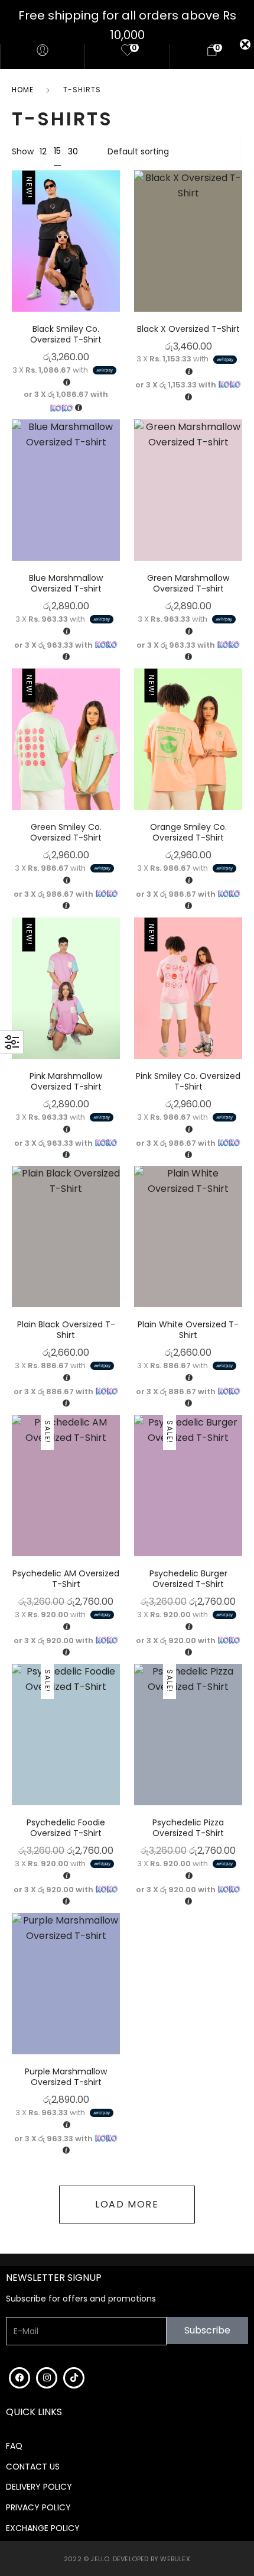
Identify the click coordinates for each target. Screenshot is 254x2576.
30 (73, 151)
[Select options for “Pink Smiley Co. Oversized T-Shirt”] (239, 978)
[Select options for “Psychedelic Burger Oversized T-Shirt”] (239, 1476)
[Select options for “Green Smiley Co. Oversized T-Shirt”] (117, 730)
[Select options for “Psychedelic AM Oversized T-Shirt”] (117, 1476)
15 (57, 151)
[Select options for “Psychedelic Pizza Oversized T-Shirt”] (239, 1725)
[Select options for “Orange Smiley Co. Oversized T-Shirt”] (239, 730)
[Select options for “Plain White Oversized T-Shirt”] (239, 1227)
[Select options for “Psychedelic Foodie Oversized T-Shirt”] (117, 1725)
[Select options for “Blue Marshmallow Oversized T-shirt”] (117, 481)
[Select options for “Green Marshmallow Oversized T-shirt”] (239, 481)
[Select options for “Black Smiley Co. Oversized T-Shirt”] (117, 232)
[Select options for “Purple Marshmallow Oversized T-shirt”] (117, 1974)
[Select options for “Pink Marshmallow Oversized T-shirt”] (117, 978)
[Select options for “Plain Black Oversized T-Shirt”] (117, 1227)
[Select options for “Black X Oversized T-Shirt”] (239, 232)
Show (23, 151)
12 (43, 151)
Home (23, 90)
